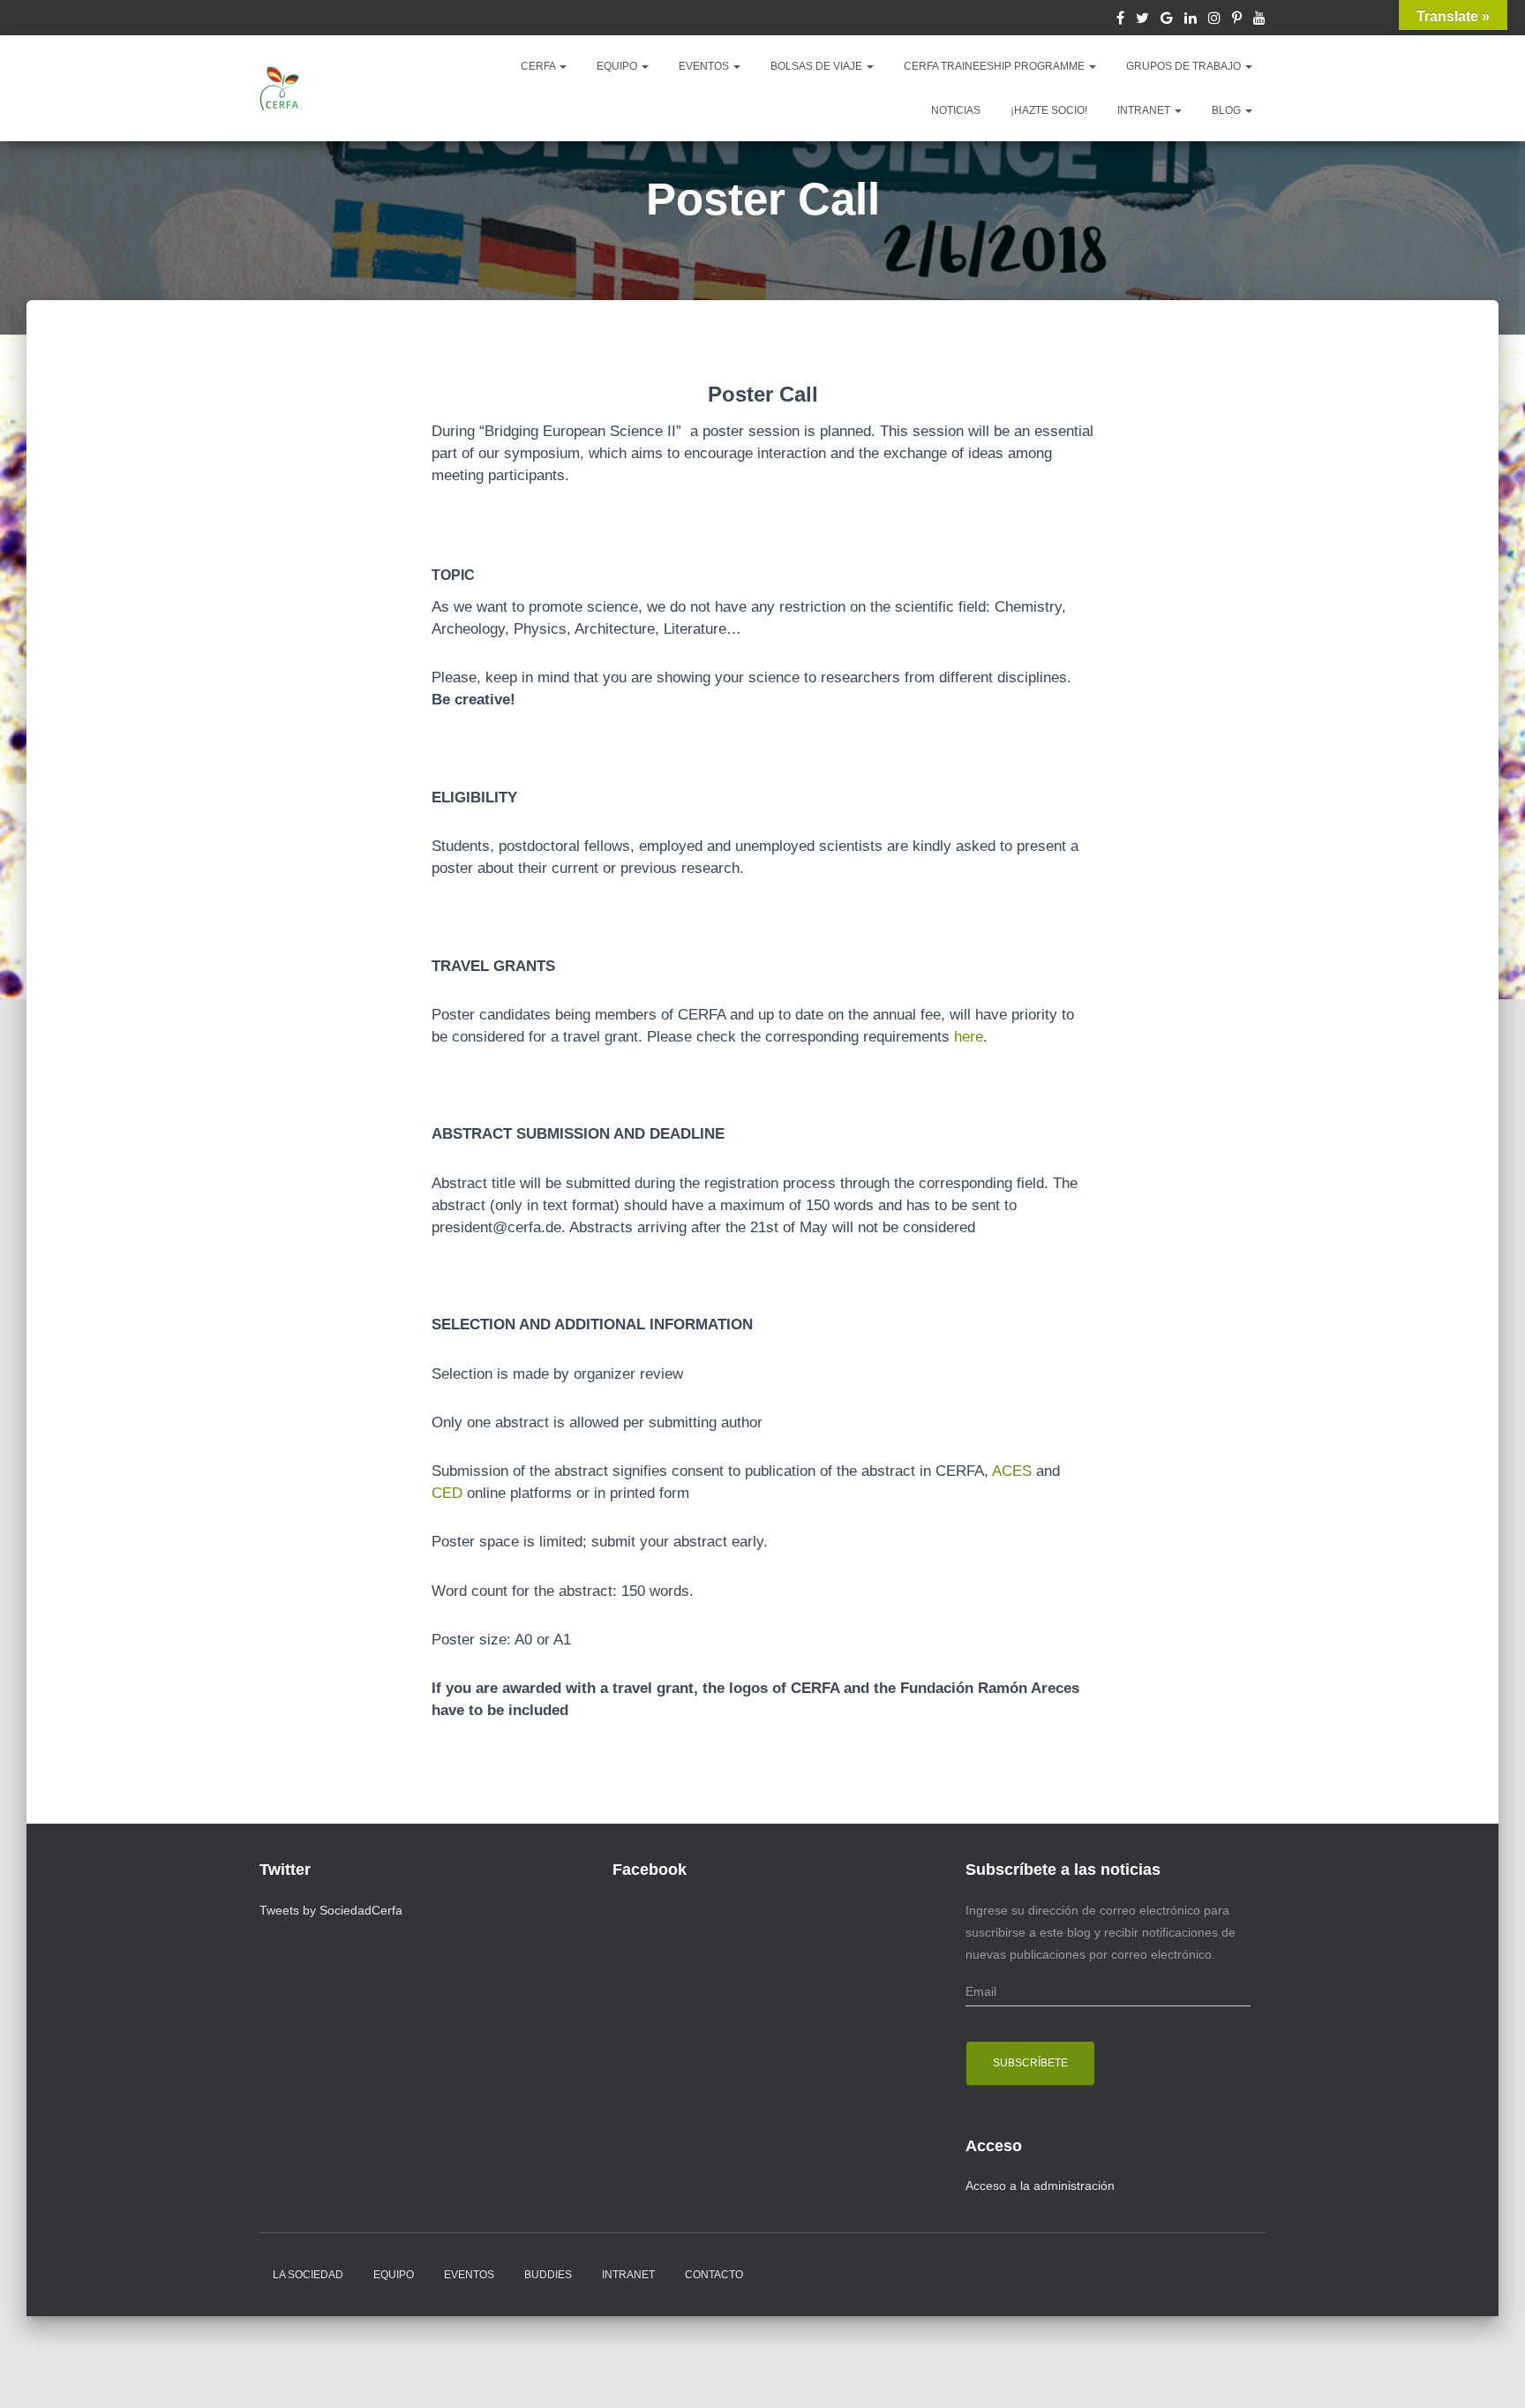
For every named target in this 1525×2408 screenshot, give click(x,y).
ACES (1012, 1471)
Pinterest (1237, 20)
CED (447, 1493)
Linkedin (1191, 20)
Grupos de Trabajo (1185, 66)
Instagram (1214, 20)
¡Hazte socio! (1049, 110)
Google (1167, 20)
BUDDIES (548, 2275)
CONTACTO (714, 2275)
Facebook (1120, 20)
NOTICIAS (956, 110)
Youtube (1259, 20)
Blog (1228, 110)
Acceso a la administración (1040, 2186)
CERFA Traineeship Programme (995, 66)
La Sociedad (308, 2275)
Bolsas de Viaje (818, 66)
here (969, 1037)
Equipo (394, 2275)
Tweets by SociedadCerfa (331, 1910)
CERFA (539, 66)
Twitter (1142, 20)
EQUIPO (618, 66)
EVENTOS (705, 66)
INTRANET (1145, 110)
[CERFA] (282, 88)
